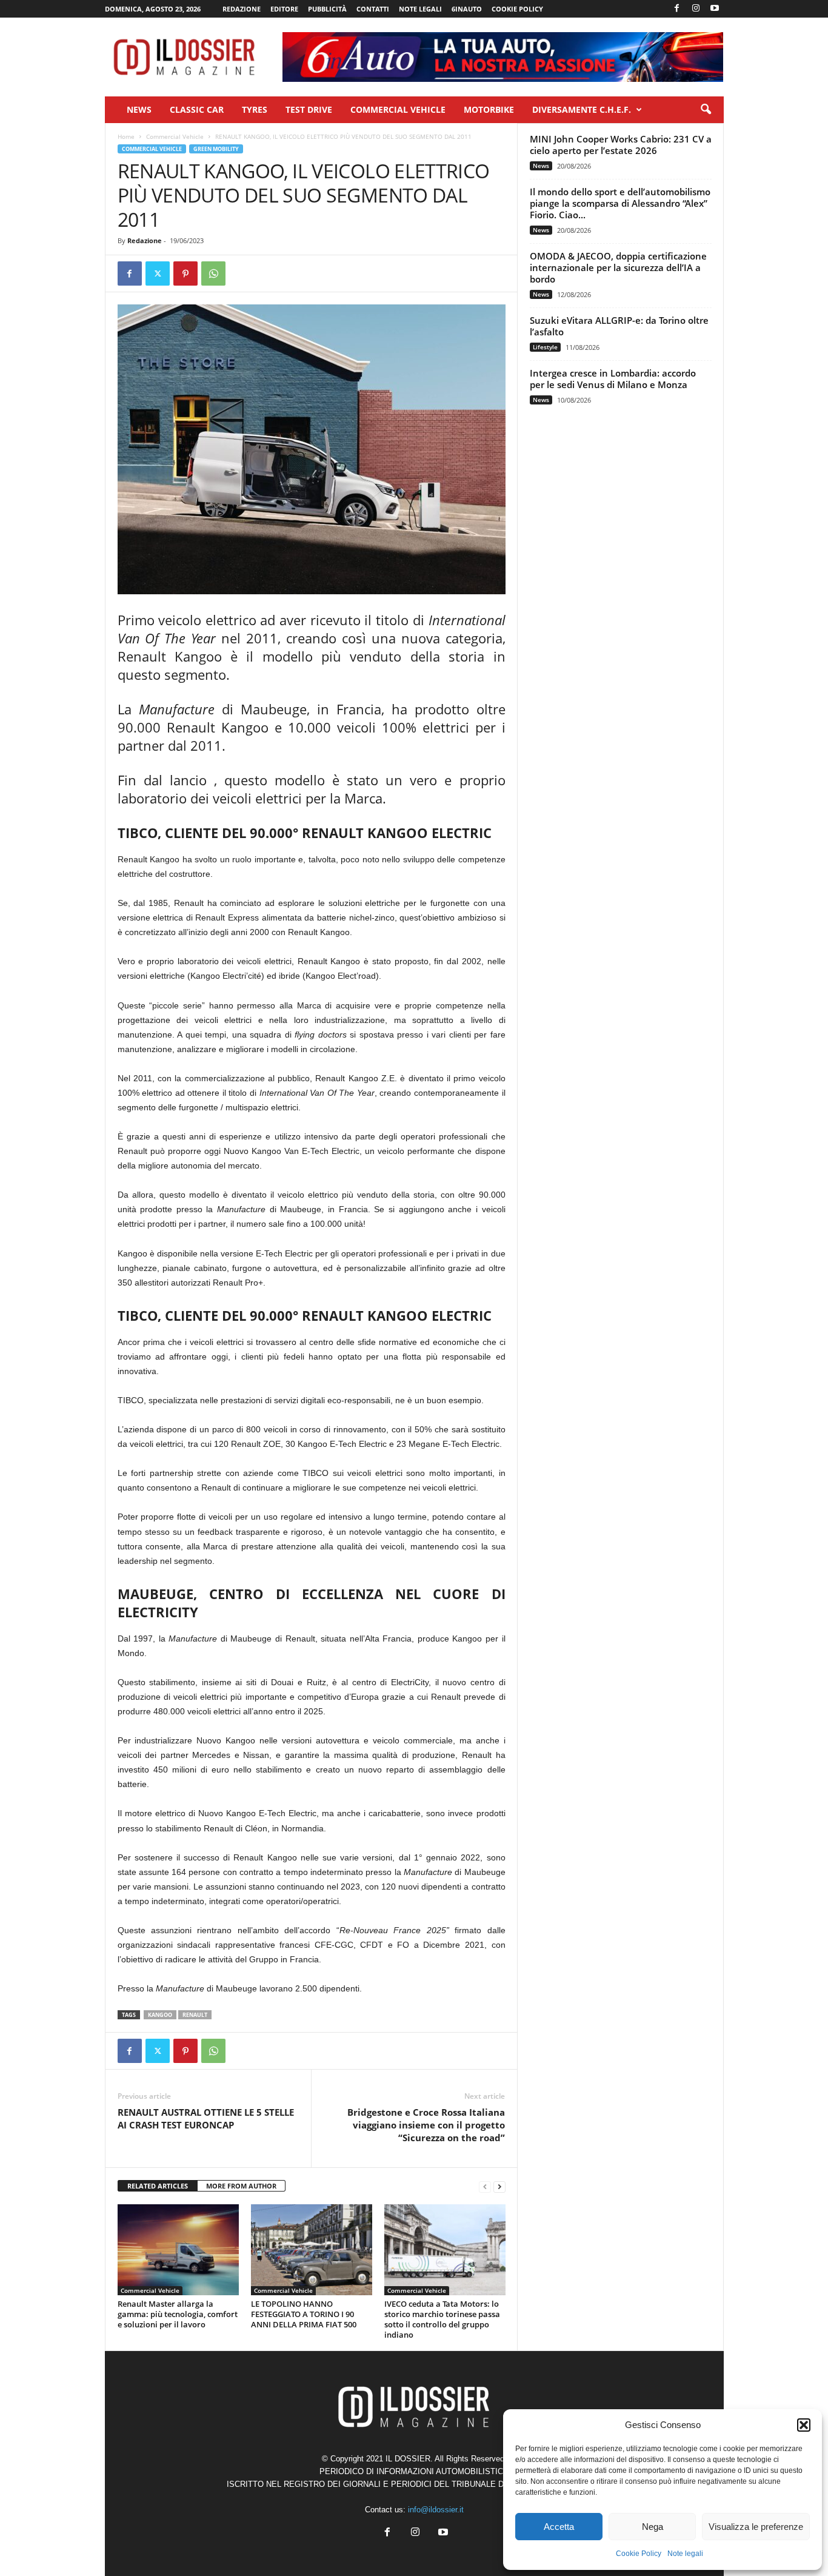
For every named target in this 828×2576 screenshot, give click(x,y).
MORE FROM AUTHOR (241, 2186)
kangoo (160, 2015)
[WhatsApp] (213, 273)
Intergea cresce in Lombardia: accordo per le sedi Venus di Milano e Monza (613, 379)
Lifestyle (545, 347)
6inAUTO (467, 9)
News (139, 109)
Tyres (255, 109)
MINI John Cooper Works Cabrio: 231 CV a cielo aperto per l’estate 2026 (621, 145)
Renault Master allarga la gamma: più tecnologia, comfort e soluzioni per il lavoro (178, 2314)
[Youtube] (715, 9)
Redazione (242, 9)
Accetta (559, 2527)
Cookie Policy (639, 2554)
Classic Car (197, 109)
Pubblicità (327, 9)
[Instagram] (696, 9)
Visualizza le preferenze (756, 2527)
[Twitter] (158, 273)
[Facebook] (677, 9)
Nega (653, 2527)
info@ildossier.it (436, 2510)
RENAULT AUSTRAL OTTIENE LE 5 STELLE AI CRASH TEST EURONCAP (206, 2118)
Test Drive (309, 109)
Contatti (373, 9)
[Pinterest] (185, 273)
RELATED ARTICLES (158, 2186)
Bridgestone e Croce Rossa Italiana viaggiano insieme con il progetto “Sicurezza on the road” (426, 2125)
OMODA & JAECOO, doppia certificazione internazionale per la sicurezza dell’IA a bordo (618, 267)
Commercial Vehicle (398, 109)
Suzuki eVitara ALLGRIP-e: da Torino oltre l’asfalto (619, 326)
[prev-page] (485, 2186)
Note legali (685, 2554)
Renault (195, 2015)
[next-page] (499, 2186)
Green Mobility (216, 149)
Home (126, 136)
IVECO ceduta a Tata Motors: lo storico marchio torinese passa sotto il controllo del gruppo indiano (442, 2319)
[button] (804, 2425)
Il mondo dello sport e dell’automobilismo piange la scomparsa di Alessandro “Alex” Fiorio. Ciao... (620, 203)
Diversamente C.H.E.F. (582, 109)
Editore (284, 9)
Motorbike (489, 109)
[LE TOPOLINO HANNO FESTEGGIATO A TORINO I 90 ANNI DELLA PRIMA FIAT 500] (312, 2250)
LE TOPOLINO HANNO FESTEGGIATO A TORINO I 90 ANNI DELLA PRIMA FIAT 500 (304, 2314)
